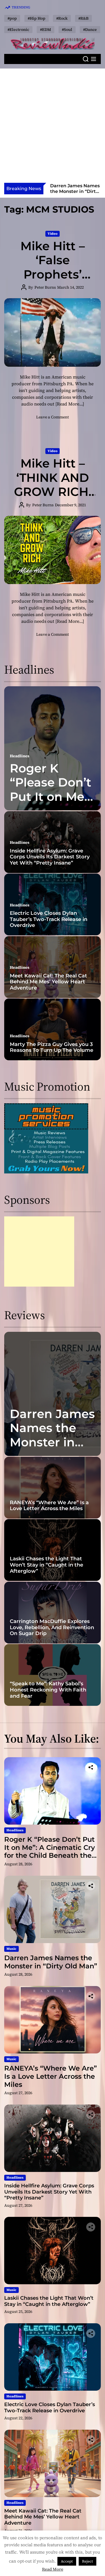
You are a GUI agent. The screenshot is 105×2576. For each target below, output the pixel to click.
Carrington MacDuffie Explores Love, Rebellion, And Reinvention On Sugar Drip (52, 1627)
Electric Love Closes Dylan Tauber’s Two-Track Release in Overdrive (49, 919)
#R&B (83, 18)
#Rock (62, 18)
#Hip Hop (37, 18)
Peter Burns (45, 287)
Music (11, 1949)
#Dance (90, 29)
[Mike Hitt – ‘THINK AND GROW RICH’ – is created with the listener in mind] (53, 550)
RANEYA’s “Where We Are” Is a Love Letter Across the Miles (75, 191)
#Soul (67, 29)
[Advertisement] (53, 127)
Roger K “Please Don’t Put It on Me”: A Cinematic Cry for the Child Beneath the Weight (50, 1851)
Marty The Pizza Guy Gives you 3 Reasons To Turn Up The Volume (52, 1047)
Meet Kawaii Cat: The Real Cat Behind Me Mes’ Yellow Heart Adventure (48, 982)
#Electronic (18, 29)
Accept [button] (67, 2561)
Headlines (20, 756)
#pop (12, 18)
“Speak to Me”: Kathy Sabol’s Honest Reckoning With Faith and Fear (48, 1690)
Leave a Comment (53, 417)
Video (53, 234)
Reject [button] (88, 2561)
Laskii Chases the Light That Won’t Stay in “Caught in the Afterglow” (46, 1565)
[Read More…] (70, 404)
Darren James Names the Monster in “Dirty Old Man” (52, 1442)
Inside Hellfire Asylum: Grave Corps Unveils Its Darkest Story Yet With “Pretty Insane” (50, 857)
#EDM (46, 29)
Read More (53, 2569)
